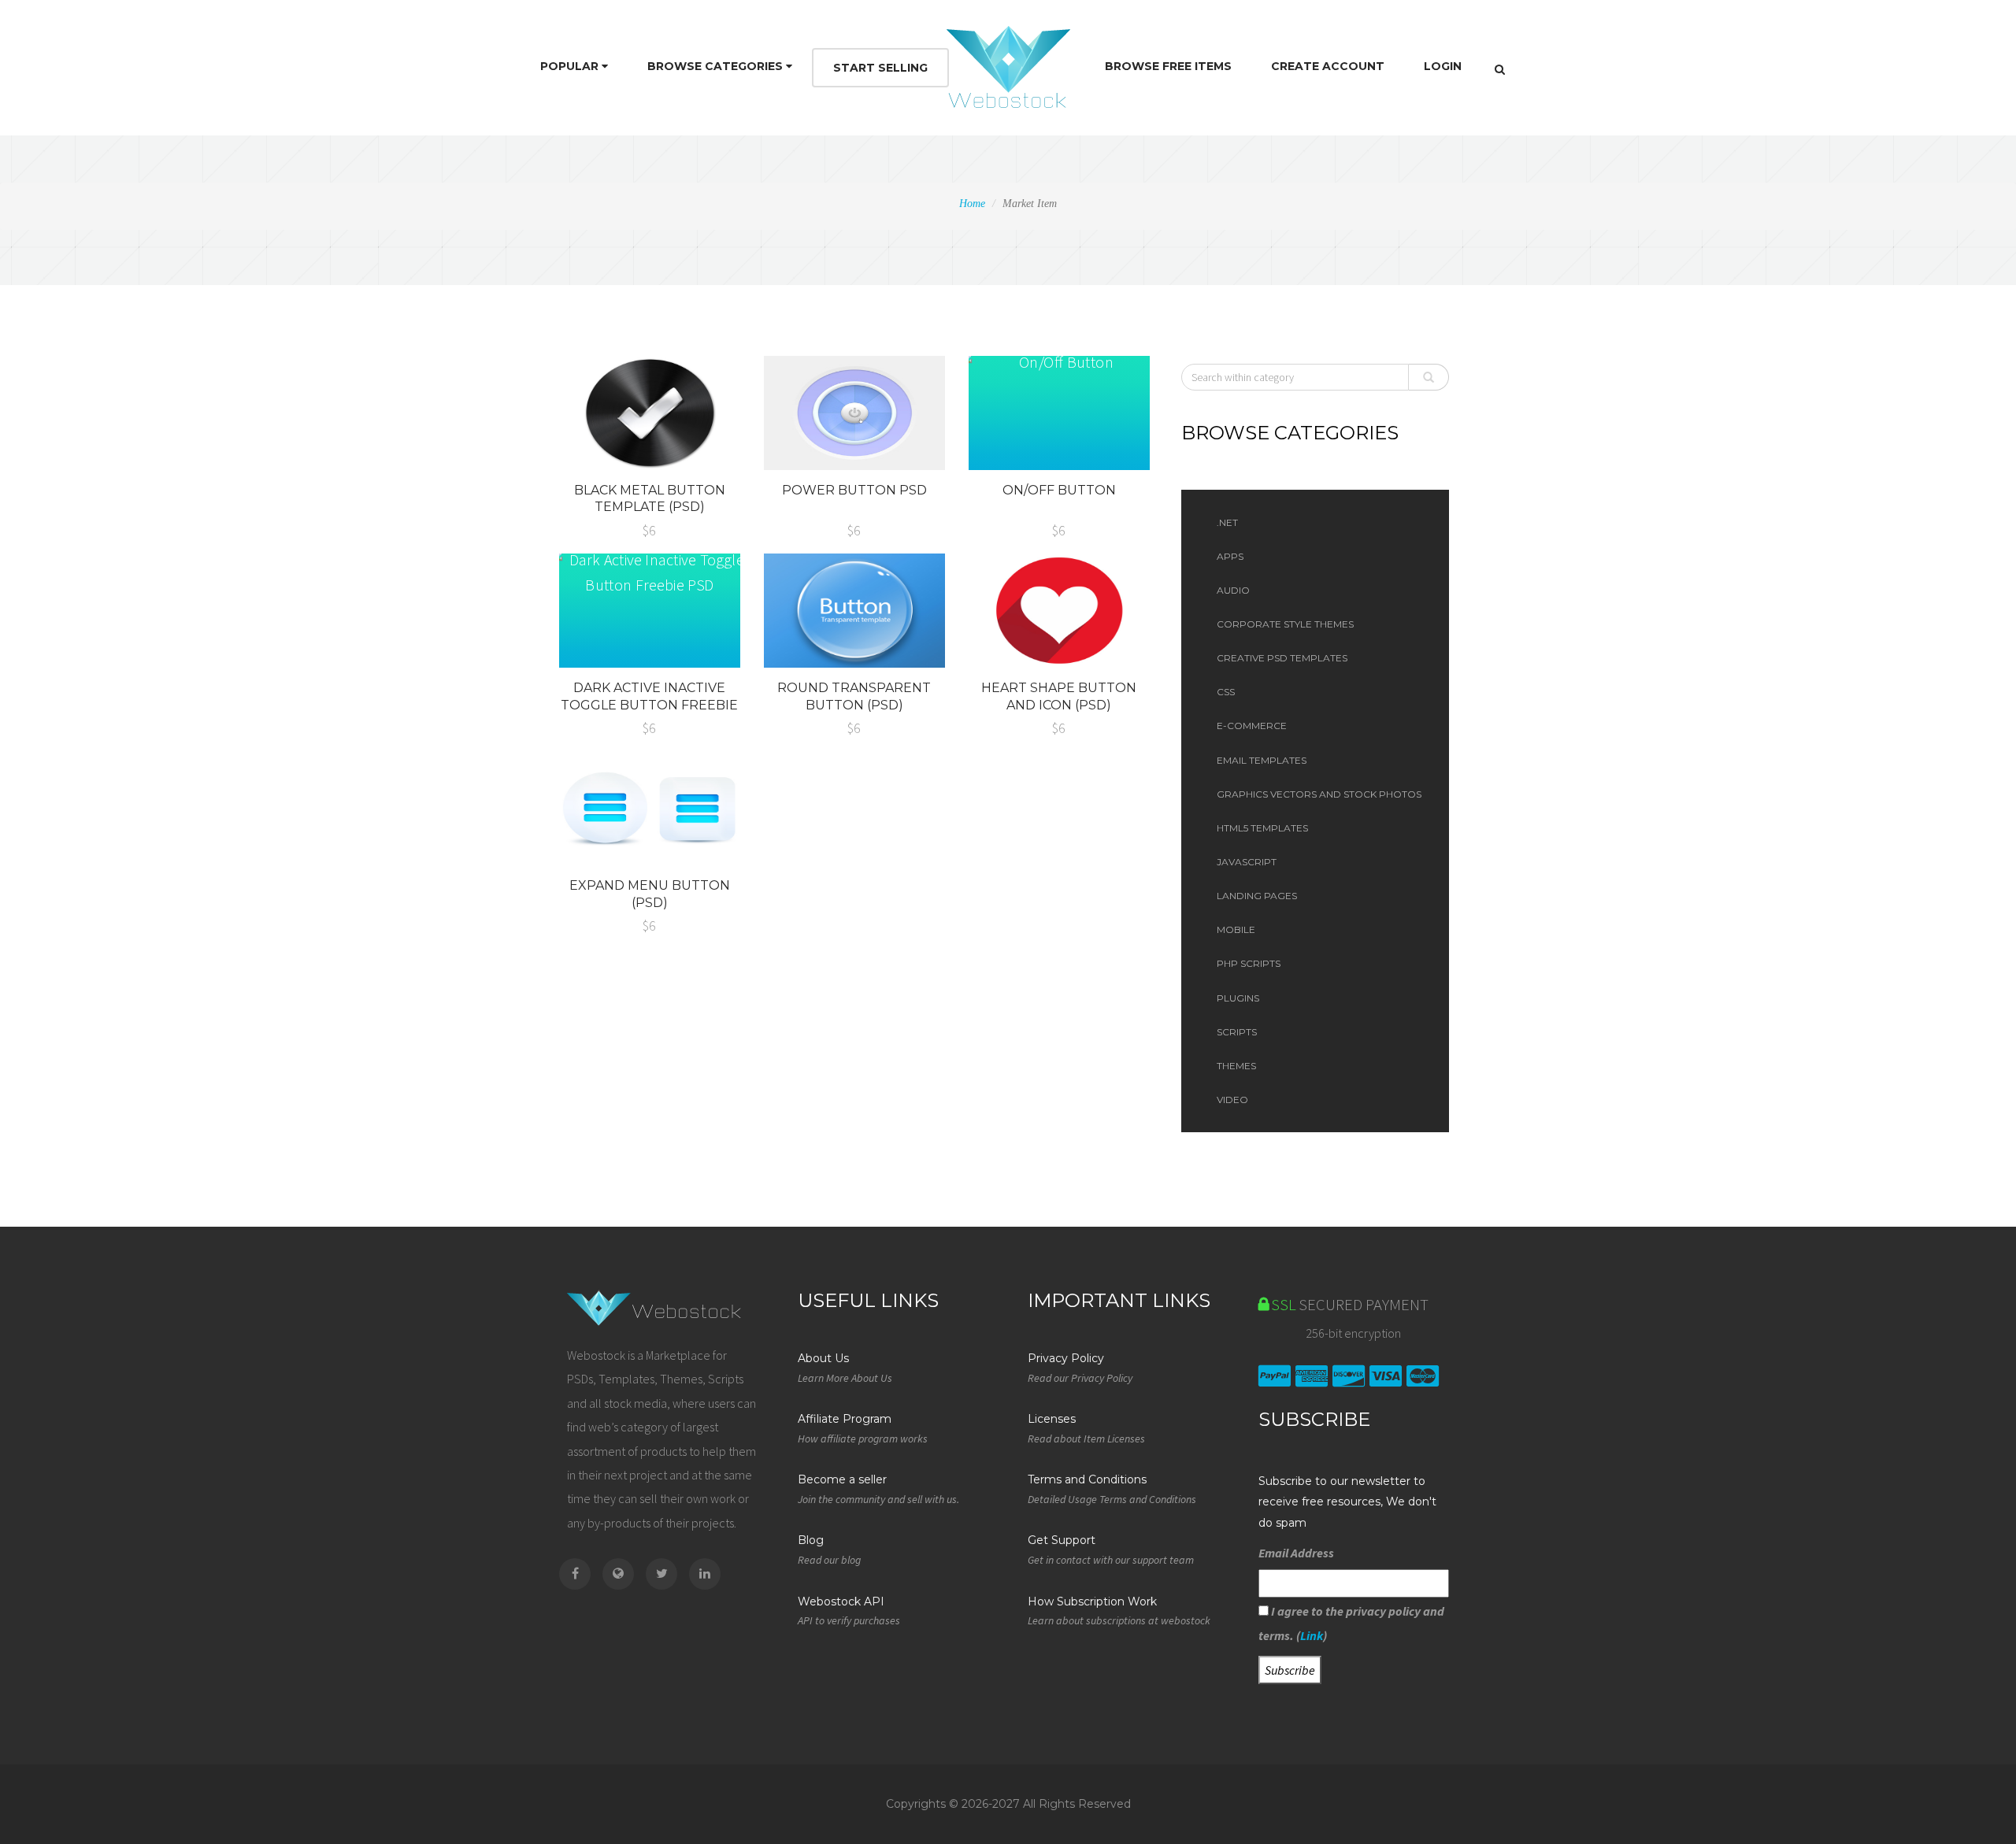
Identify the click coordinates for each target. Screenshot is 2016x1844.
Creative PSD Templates (1282, 658)
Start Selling (880, 68)
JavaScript (1247, 862)
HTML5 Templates (1262, 828)
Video (1232, 1100)
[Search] (1500, 69)
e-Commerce (1252, 726)
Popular (571, 66)
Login (1443, 66)
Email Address (1296, 1553)
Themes (1236, 1066)
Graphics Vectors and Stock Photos (1319, 794)
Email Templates (1262, 760)
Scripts (1237, 1032)
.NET (1227, 522)
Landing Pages (1257, 896)
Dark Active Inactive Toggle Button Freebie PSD (649, 705)
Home (972, 204)
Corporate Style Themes (1285, 624)
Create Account (1328, 66)
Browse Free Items (1168, 66)
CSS (1226, 692)
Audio (1233, 590)
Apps (1230, 556)
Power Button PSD (854, 490)
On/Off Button (1059, 490)
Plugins (1238, 998)
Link (1312, 1635)
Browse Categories (717, 66)
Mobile (1236, 929)
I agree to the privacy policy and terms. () (1351, 1623)
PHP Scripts (1249, 963)
